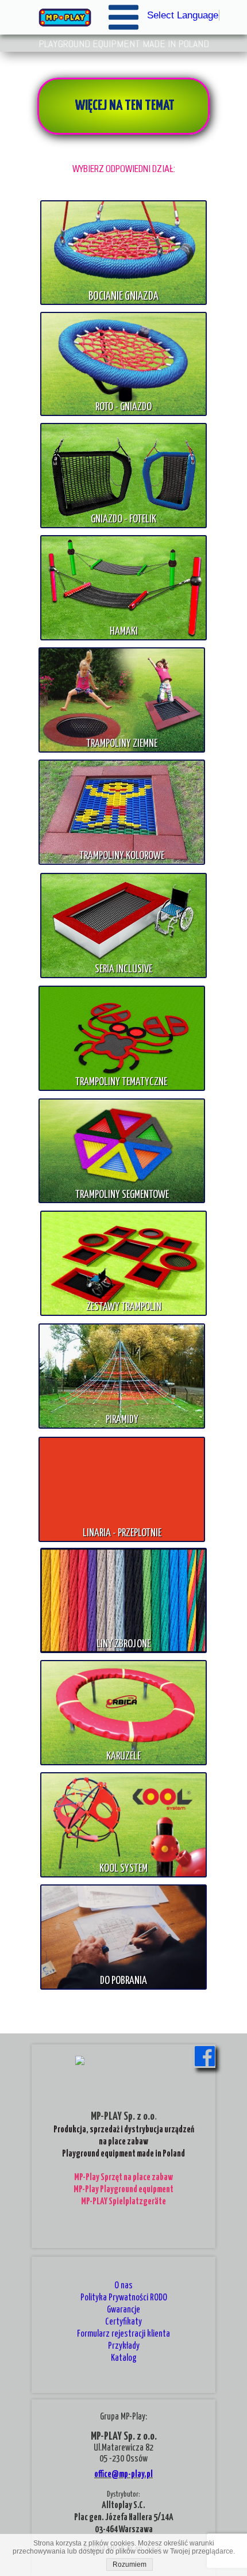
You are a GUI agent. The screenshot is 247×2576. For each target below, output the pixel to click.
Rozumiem (130, 2564)
